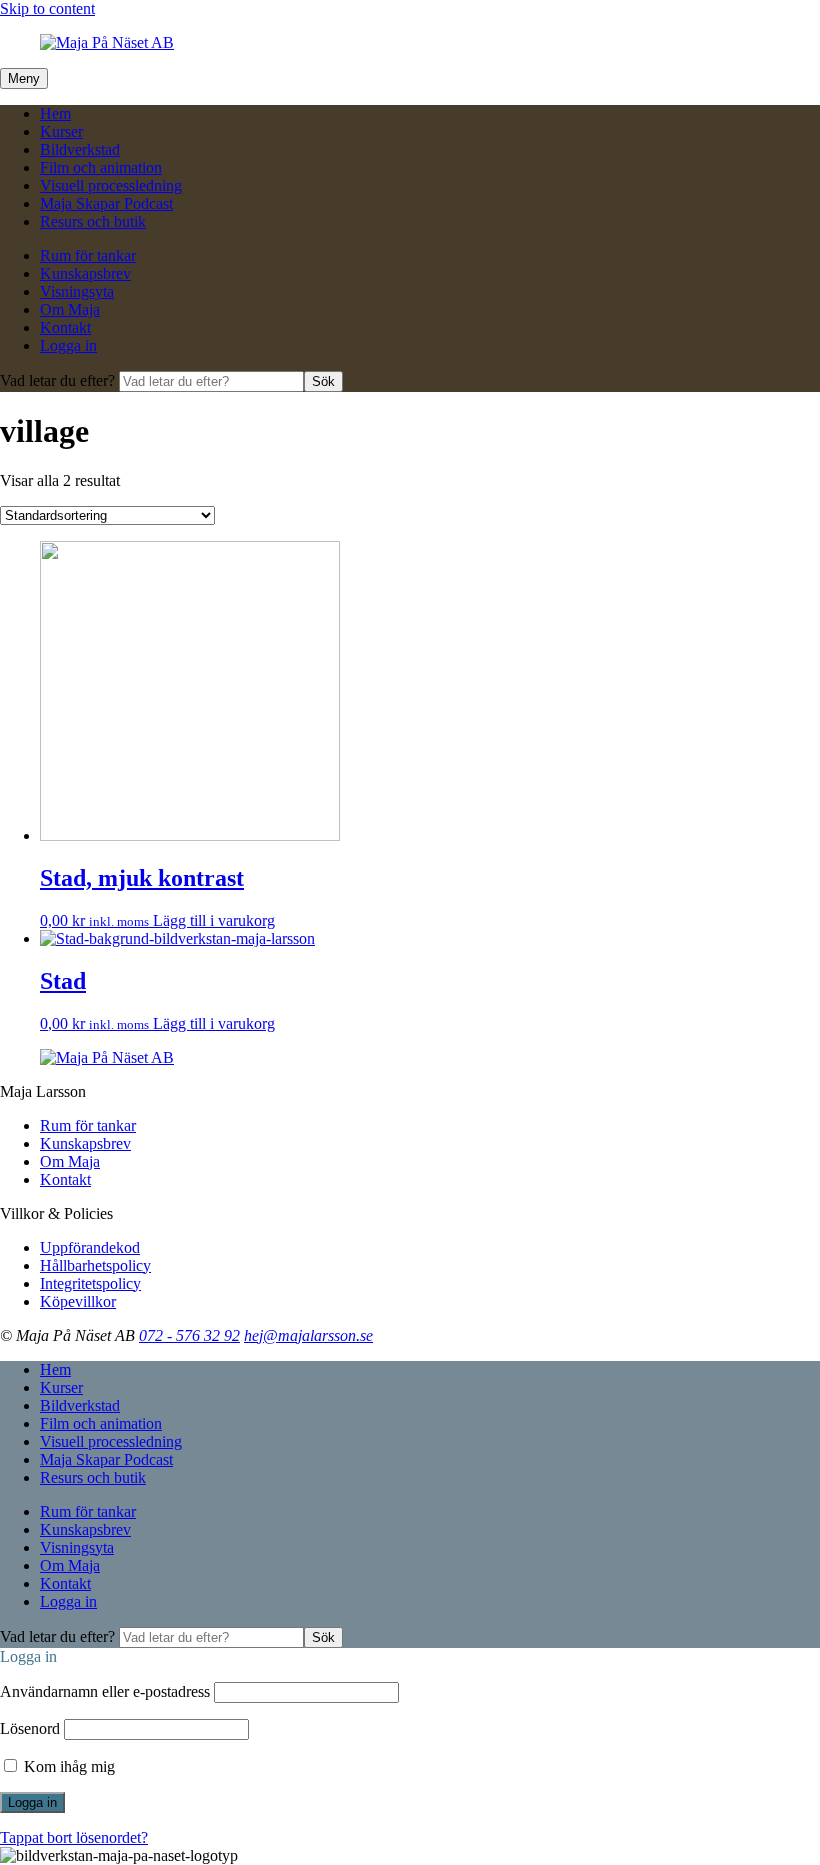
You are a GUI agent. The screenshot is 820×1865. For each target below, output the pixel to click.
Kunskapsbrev (85, 273)
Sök (323, 381)
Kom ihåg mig (67, 1766)
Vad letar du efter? (59, 380)
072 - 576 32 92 (189, 1335)
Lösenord (30, 1728)
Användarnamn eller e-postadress (105, 1691)
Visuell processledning (111, 185)
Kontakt (65, 327)
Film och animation (101, 167)
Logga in (68, 345)
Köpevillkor (78, 1301)
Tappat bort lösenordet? (74, 1837)
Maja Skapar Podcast (106, 203)
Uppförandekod (90, 1247)
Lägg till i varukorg (214, 920)
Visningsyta (77, 291)
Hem (55, 113)
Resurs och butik (93, 221)
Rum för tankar (88, 255)
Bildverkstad (80, 149)
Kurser (61, 131)
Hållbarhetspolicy (95, 1265)
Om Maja (70, 309)
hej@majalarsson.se (308, 1335)
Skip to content (47, 8)
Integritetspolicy (90, 1283)
